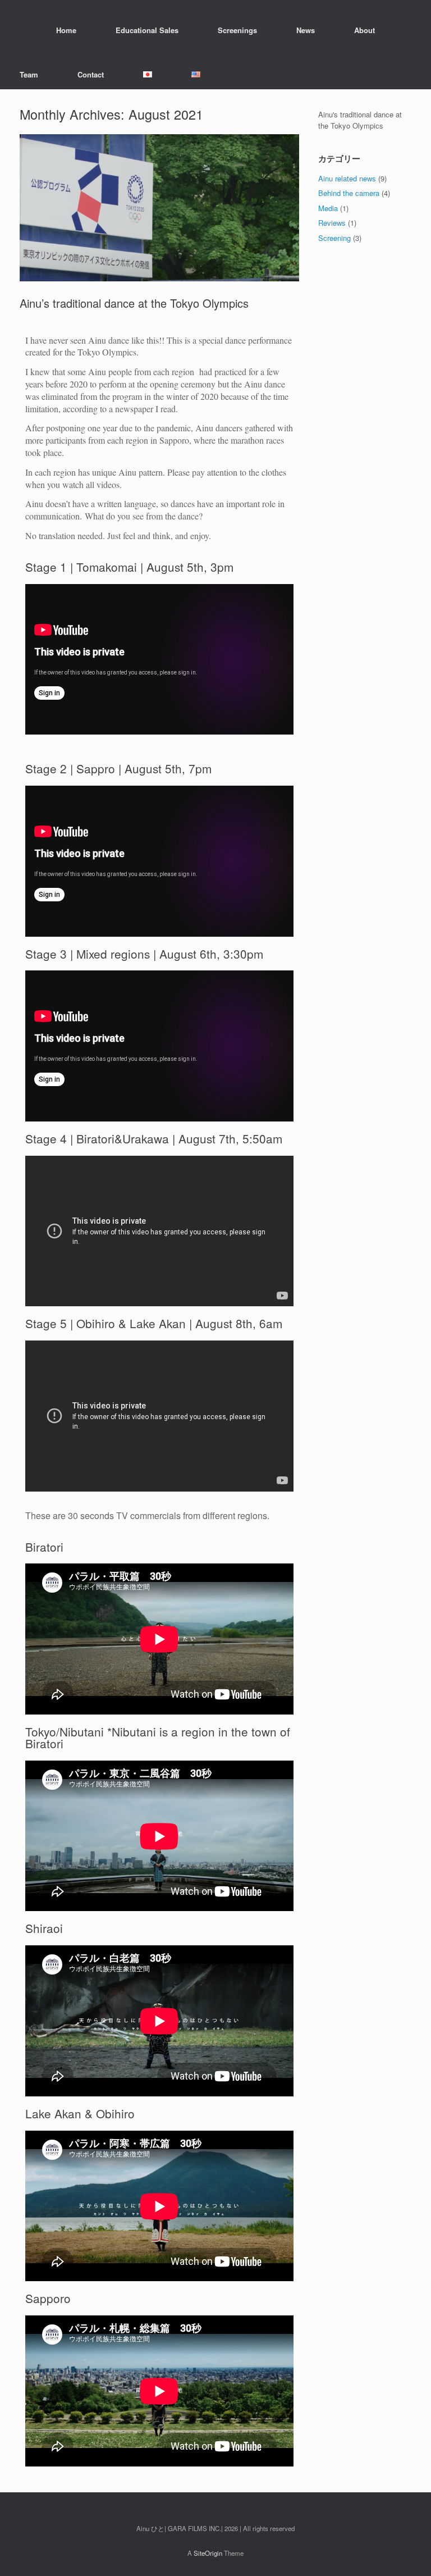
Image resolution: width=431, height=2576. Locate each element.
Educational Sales (147, 30)
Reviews (332, 223)
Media (328, 208)
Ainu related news (347, 178)
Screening (334, 238)
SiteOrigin (208, 2553)
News (306, 30)
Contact (91, 74)
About (364, 30)
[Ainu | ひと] (20, 30)
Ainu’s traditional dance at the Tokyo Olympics (134, 303)
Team (29, 74)
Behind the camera (349, 193)
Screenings (237, 30)
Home (66, 30)
